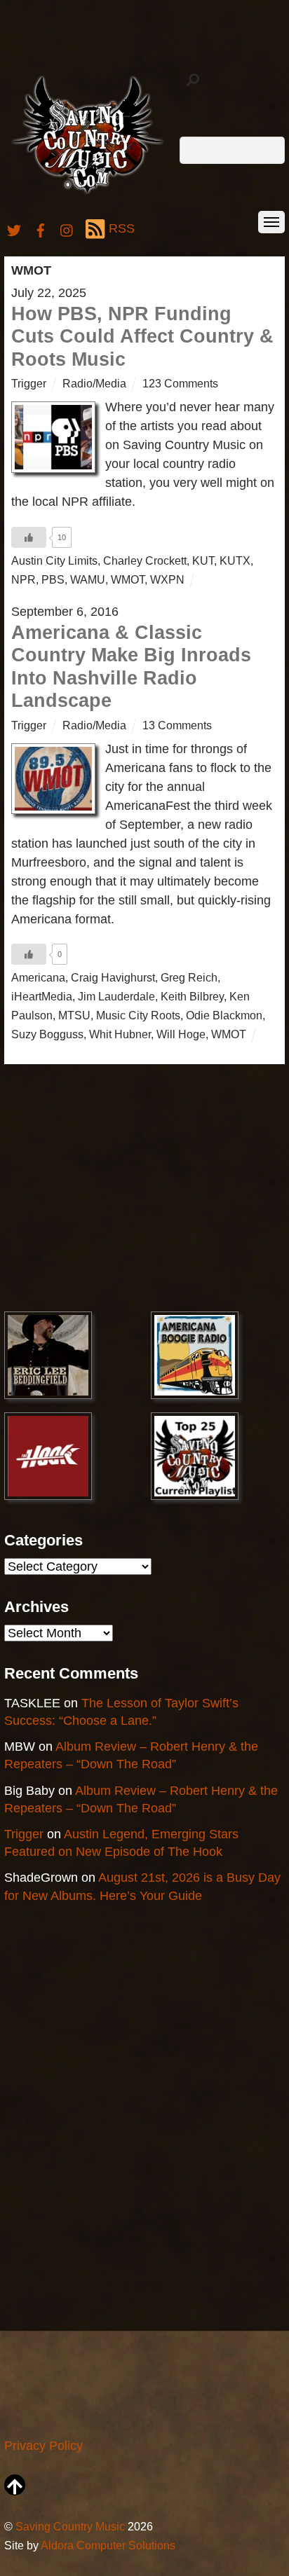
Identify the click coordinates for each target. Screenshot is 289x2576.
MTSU (74, 1015)
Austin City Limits (54, 560)
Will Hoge (181, 1034)
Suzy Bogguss (47, 1034)
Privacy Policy (43, 2446)
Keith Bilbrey (192, 996)
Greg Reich (189, 977)
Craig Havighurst (113, 977)
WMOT (128, 579)
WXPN (167, 579)
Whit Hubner (120, 1034)
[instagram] (67, 228)
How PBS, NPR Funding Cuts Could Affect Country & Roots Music (142, 337)
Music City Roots (138, 1015)
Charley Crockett (145, 560)
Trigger (29, 383)
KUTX (235, 560)
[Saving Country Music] (87, 193)
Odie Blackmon (224, 1015)
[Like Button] (29, 537)
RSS (122, 228)
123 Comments (180, 383)
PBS (53, 579)
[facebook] (41, 228)
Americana (38, 977)
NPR (23, 579)
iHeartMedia (42, 996)
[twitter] (14, 228)
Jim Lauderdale (116, 996)
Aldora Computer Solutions (108, 2545)
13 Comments (177, 725)
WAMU (88, 579)
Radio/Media (94, 383)
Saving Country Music (70, 2526)
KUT (203, 560)
